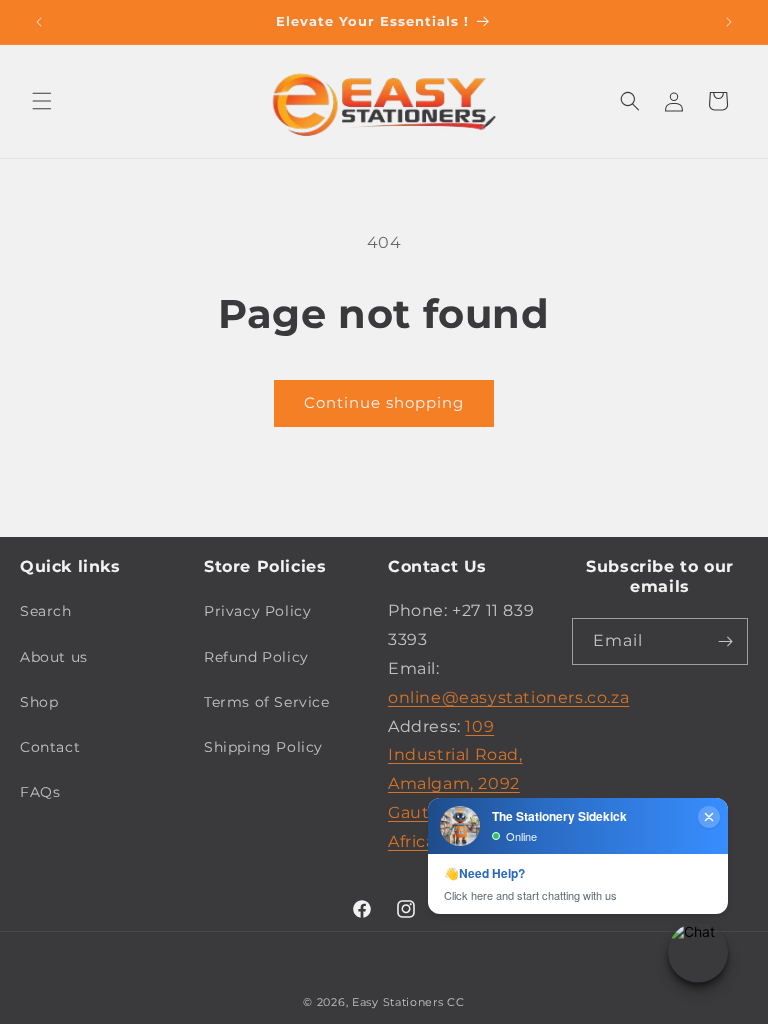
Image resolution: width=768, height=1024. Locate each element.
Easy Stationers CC (408, 1002)
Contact (50, 747)
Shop (39, 702)
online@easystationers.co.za (508, 697)
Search (46, 611)
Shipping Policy (263, 747)
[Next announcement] (729, 22)
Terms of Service (267, 702)
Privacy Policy (257, 611)
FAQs (40, 792)
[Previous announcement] (39, 22)
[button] (42, 101)
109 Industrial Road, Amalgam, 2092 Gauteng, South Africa (455, 784)
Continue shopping (384, 402)
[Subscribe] (725, 641)
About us (54, 657)
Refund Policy (256, 657)
